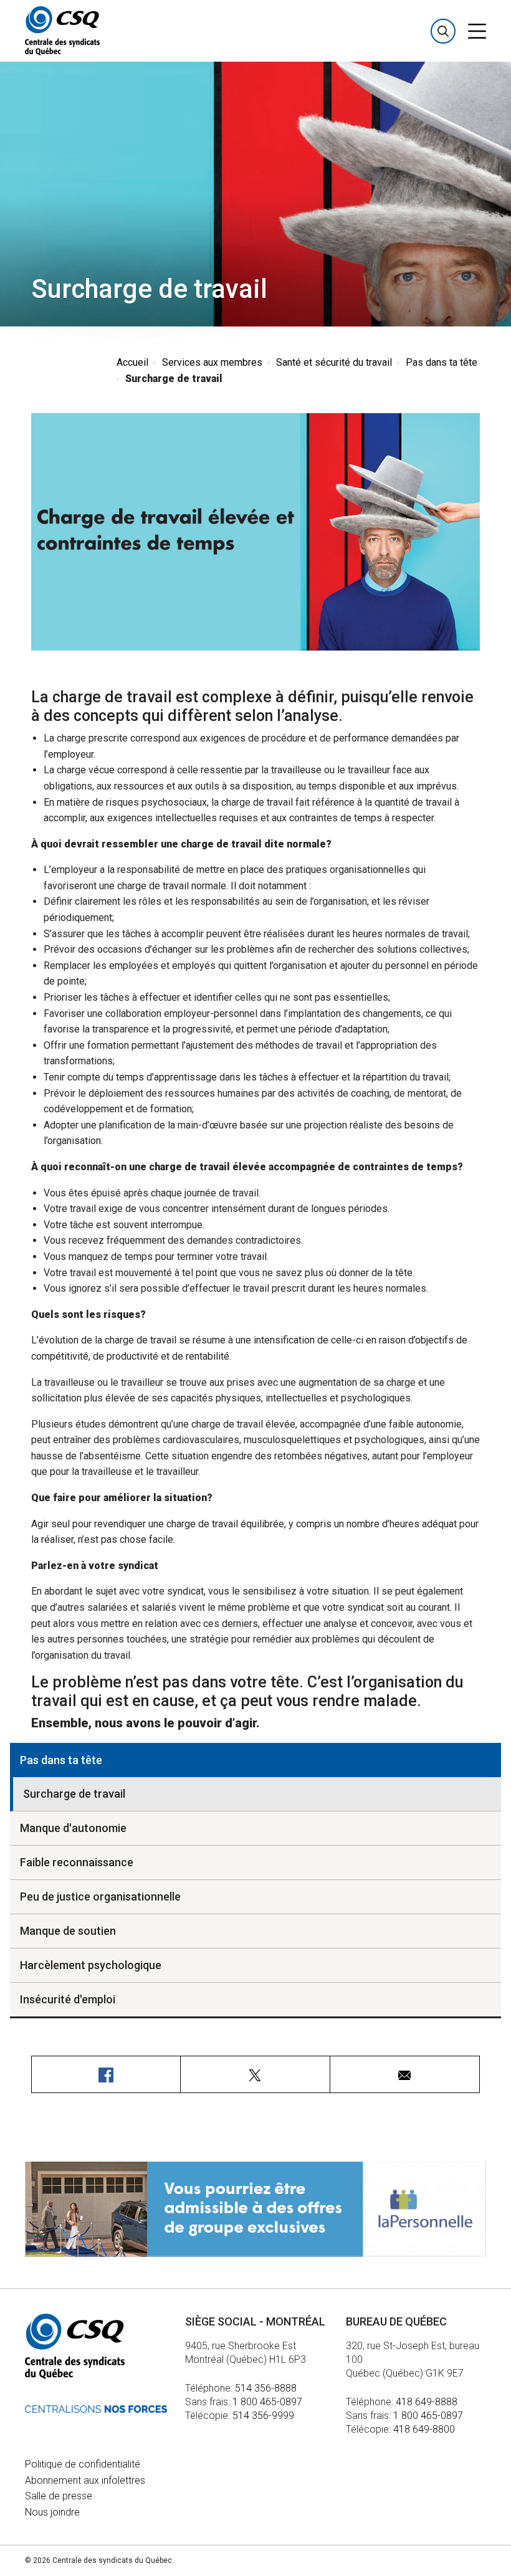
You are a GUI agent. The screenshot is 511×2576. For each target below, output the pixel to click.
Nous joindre (52, 2512)
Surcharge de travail (74, 1794)
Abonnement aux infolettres (85, 2480)
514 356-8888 (266, 2388)
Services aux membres (212, 362)
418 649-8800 (424, 2429)
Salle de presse (59, 2496)
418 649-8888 (427, 2402)
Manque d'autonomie (73, 1828)
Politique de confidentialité (83, 2464)
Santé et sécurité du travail (334, 362)
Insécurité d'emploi (68, 1999)
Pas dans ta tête (442, 362)
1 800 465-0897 (267, 2402)
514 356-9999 (263, 2416)
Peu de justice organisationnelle (100, 1896)
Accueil (132, 362)
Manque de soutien (68, 1931)
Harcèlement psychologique (91, 1965)
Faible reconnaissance (77, 1862)
